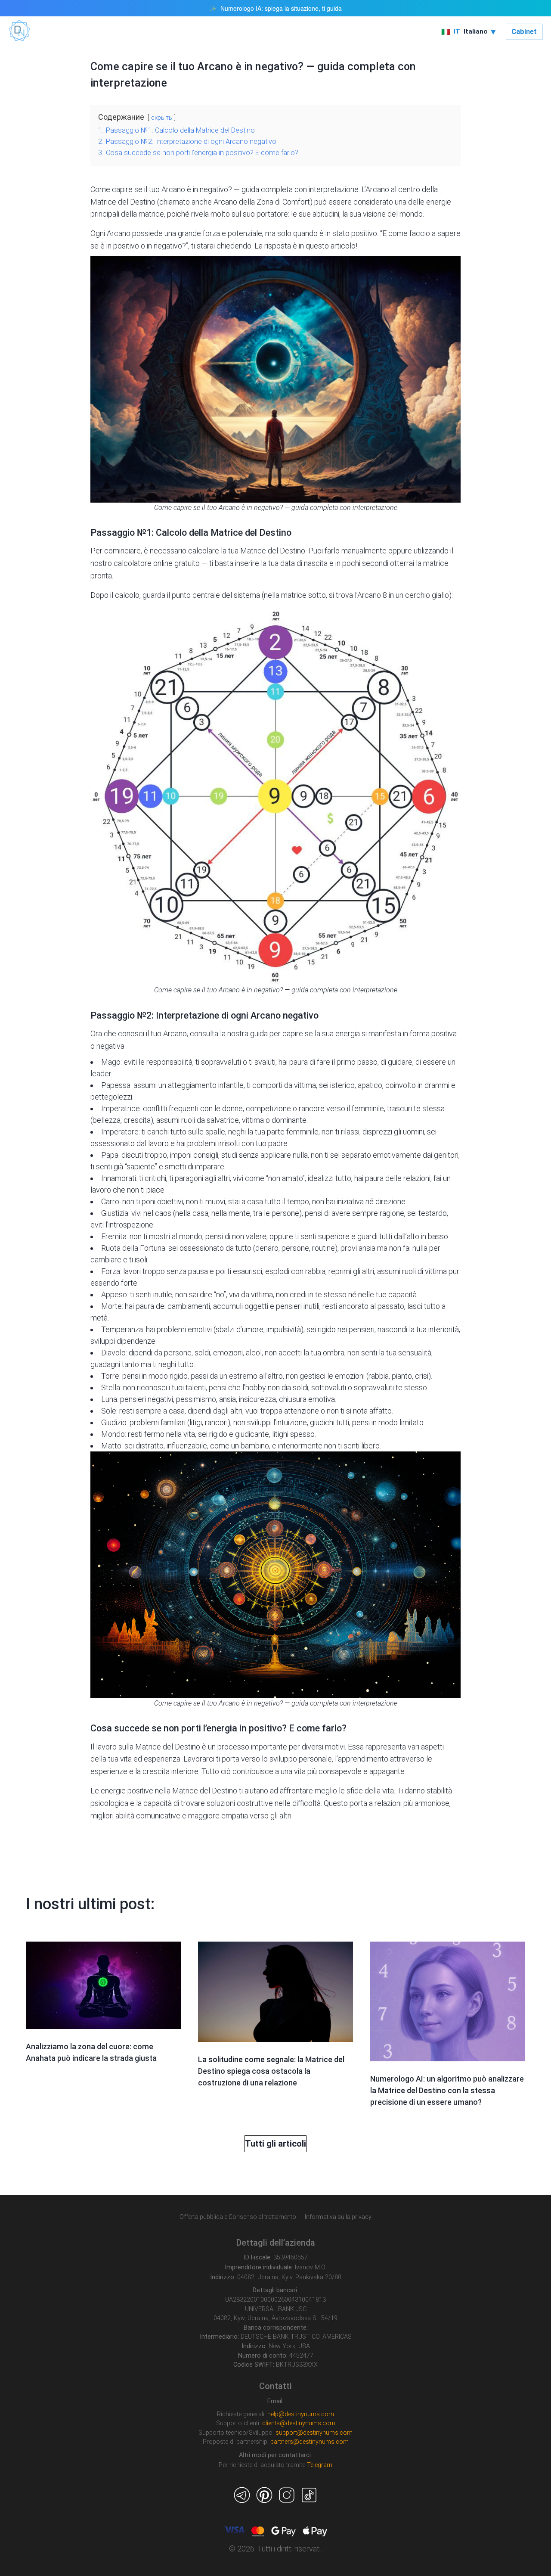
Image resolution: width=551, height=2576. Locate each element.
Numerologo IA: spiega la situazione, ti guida (281, 8)
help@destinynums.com (301, 2414)
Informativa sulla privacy (338, 2217)
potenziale (245, 233)
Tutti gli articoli (275, 2144)
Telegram (320, 2465)
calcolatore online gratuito (157, 563)
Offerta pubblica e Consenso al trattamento (238, 2217)
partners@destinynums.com (310, 2442)
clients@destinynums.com (299, 2423)
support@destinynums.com (314, 2433)
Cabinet (524, 32)
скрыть (162, 118)
